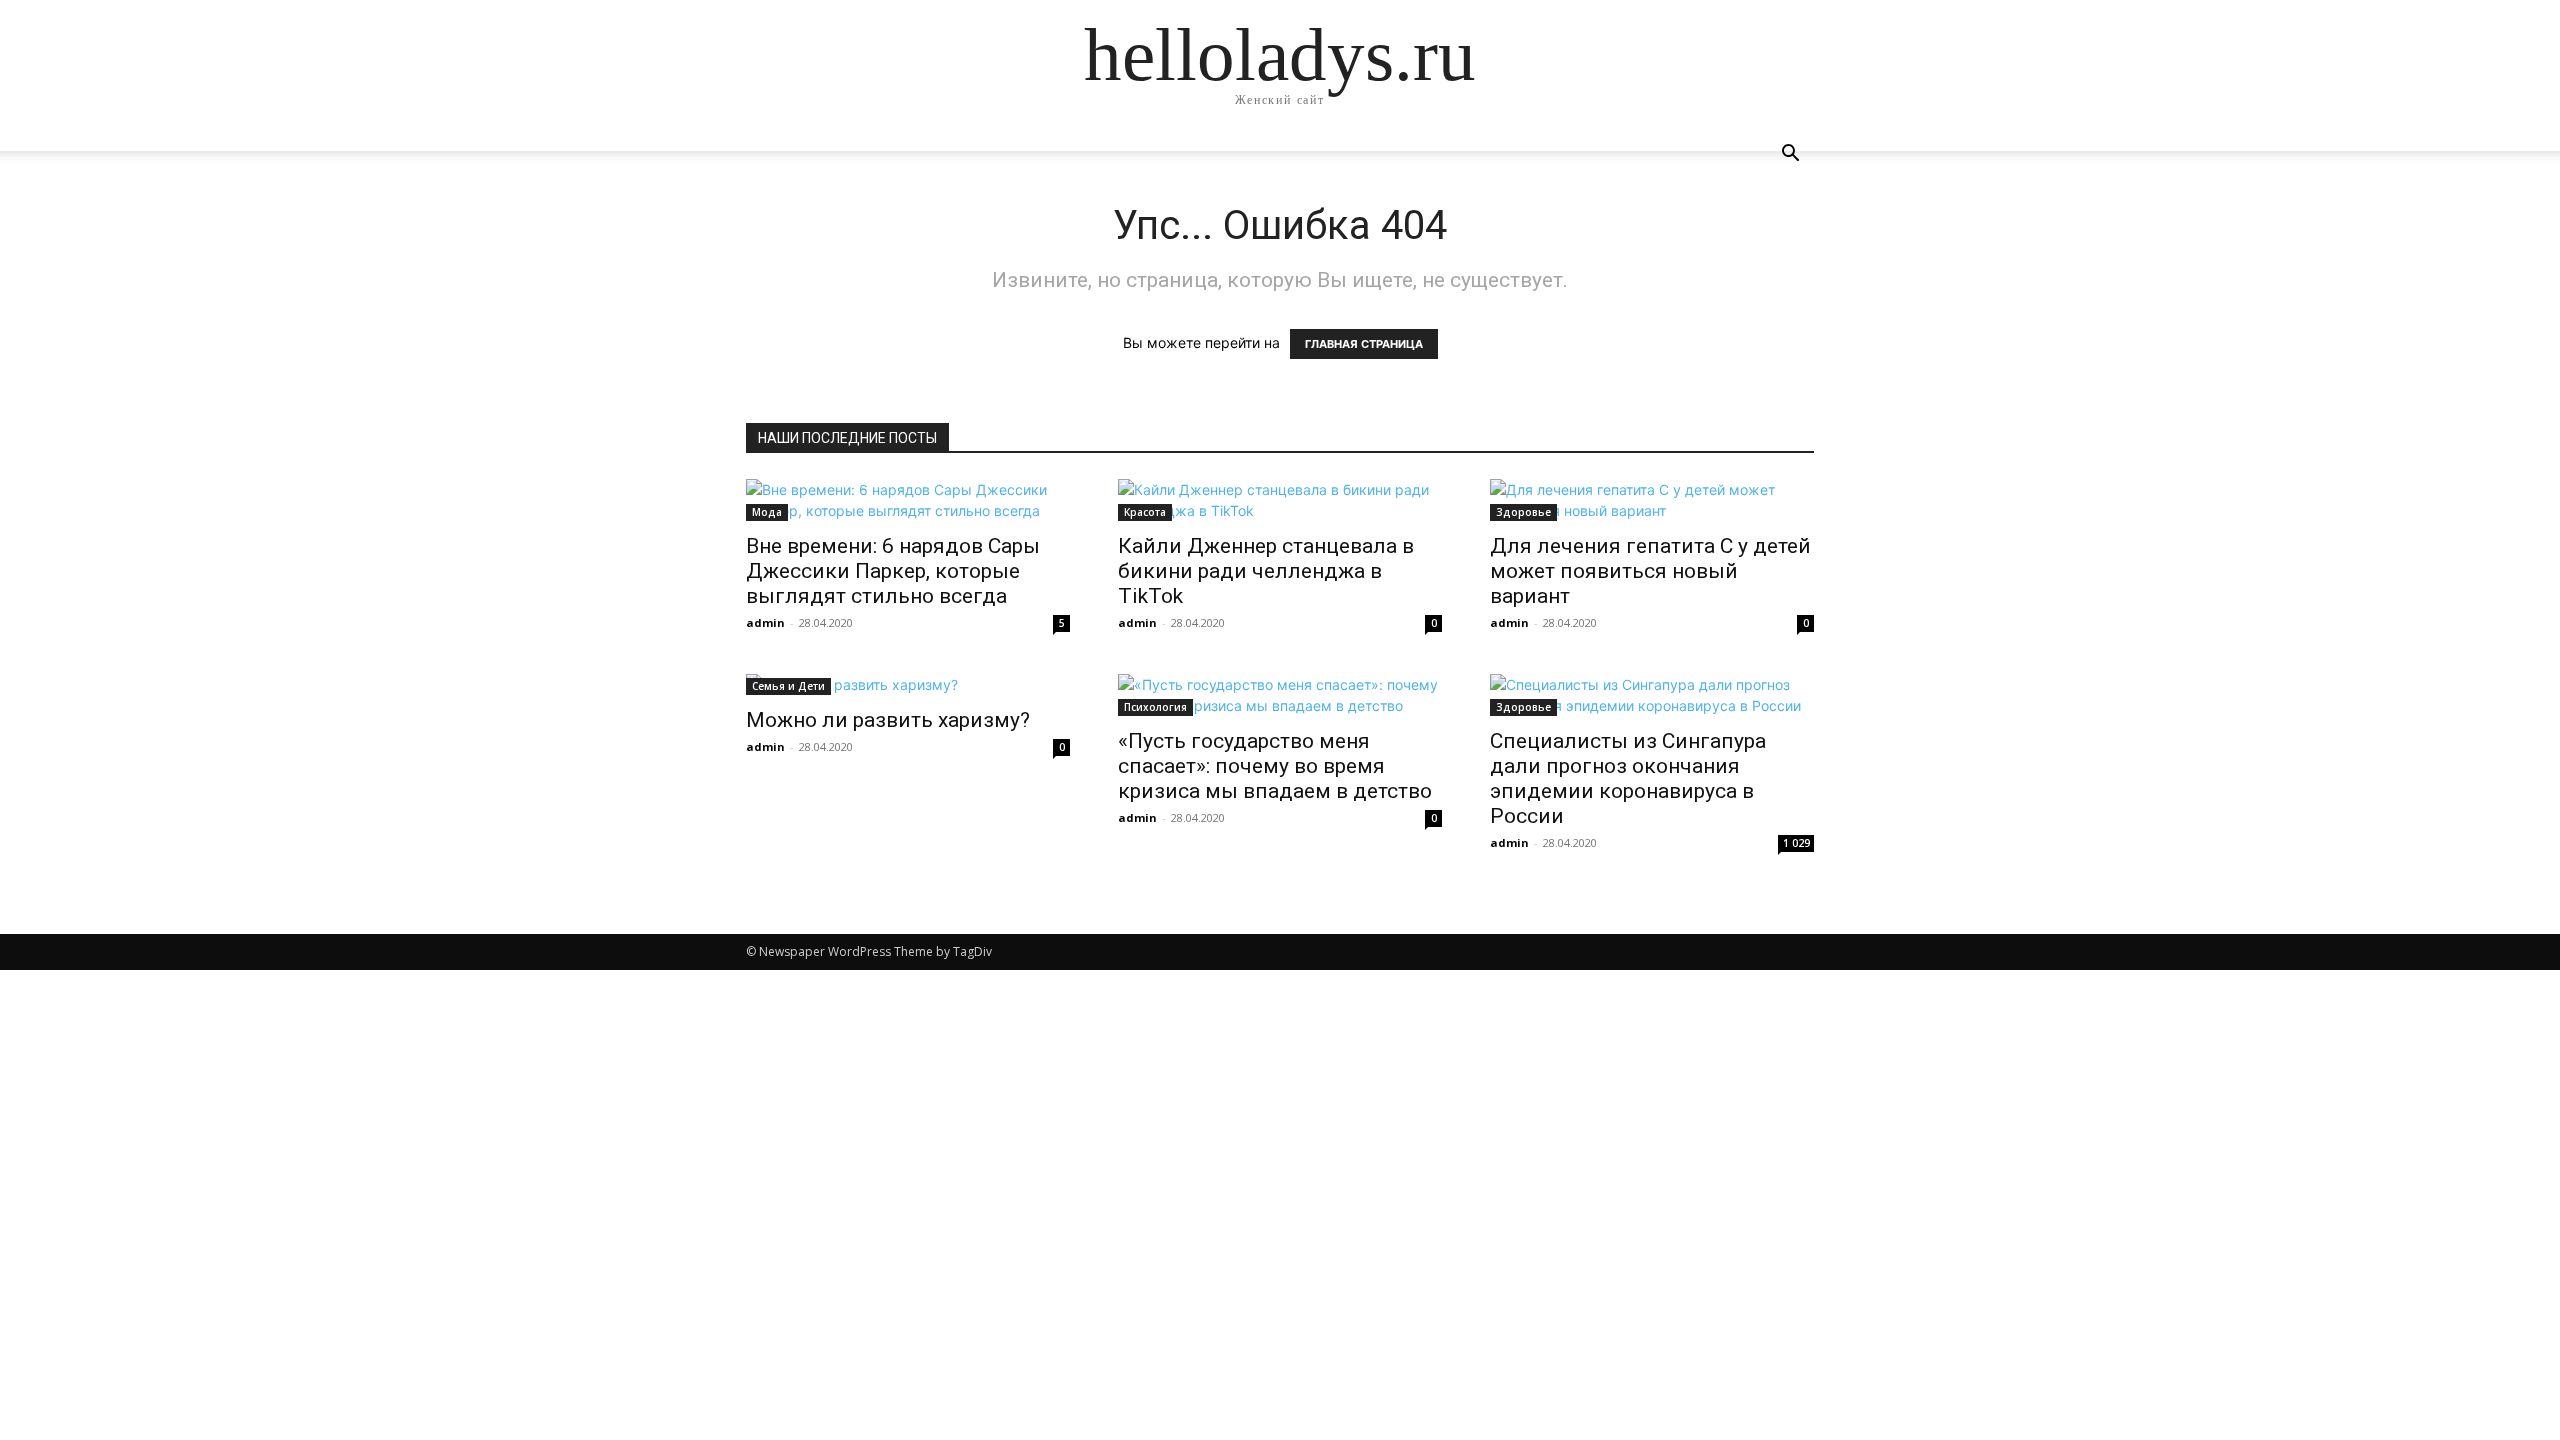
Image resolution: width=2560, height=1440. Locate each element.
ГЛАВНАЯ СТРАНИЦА (1364, 344)
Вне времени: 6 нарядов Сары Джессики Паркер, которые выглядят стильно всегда (893, 571)
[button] (1790, 155)
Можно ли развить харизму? (888, 720)
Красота (1145, 512)
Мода (767, 512)
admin (765, 622)
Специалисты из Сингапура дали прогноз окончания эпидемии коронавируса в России (1628, 778)
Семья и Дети (788, 686)
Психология (1155, 707)
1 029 (1796, 843)
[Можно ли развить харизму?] (908, 684)
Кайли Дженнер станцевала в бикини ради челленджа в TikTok (1266, 571)
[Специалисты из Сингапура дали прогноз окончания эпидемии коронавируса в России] (1652, 695)
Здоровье (1523, 512)
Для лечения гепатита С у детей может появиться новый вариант (1650, 571)
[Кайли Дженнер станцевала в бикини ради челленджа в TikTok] (1280, 500)
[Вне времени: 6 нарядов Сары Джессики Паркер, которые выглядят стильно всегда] (908, 500)
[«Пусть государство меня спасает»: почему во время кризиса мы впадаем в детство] (1280, 695)
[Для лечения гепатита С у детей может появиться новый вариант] (1652, 500)
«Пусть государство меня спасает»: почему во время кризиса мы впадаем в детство (1275, 766)
